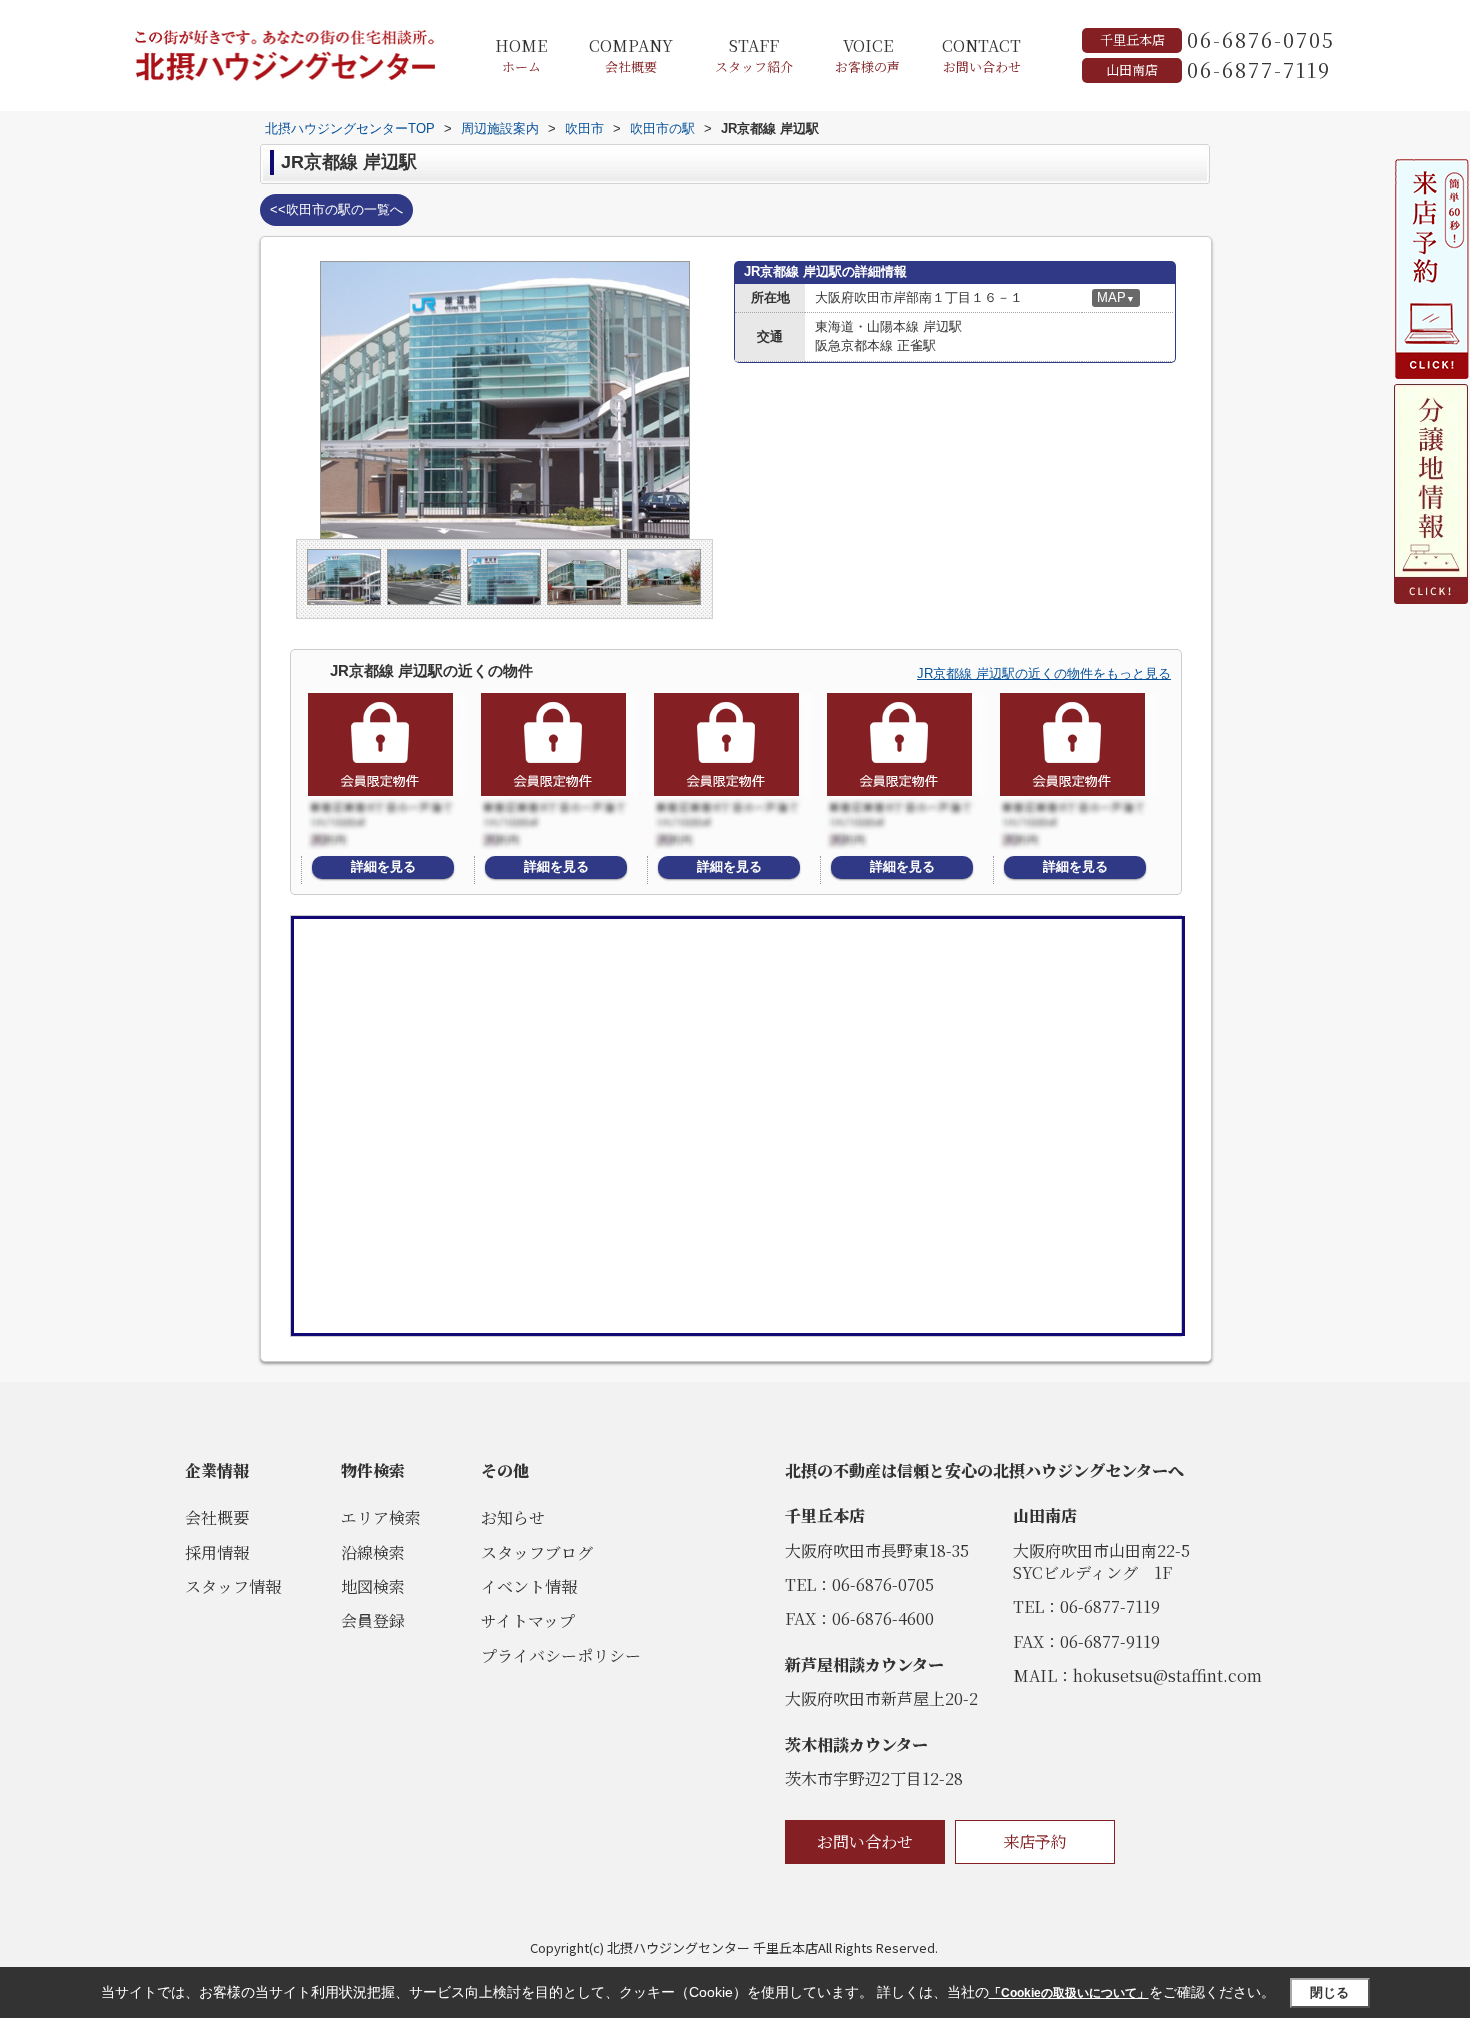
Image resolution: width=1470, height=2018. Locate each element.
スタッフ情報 (233, 1586)
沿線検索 (373, 1552)
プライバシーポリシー (561, 1655)
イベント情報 (529, 1586)
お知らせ (513, 1517)
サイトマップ (528, 1620)
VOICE (867, 55)
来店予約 (1035, 1841)
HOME (521, 55)
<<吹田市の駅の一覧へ (336, 209)
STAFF (754, 55)
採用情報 (217, 1552)
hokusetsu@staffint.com (1167, 1675)
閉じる (1329, 1992)
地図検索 (373, 1586)
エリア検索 (381, 1517)
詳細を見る (383, 866)
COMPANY (631, 55)
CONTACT (981, 55)
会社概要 (217, 1517)
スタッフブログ (537, 1552)
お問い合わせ (865, 1841)
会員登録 (373, 1620)
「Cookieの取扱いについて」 (1069, 1993)
